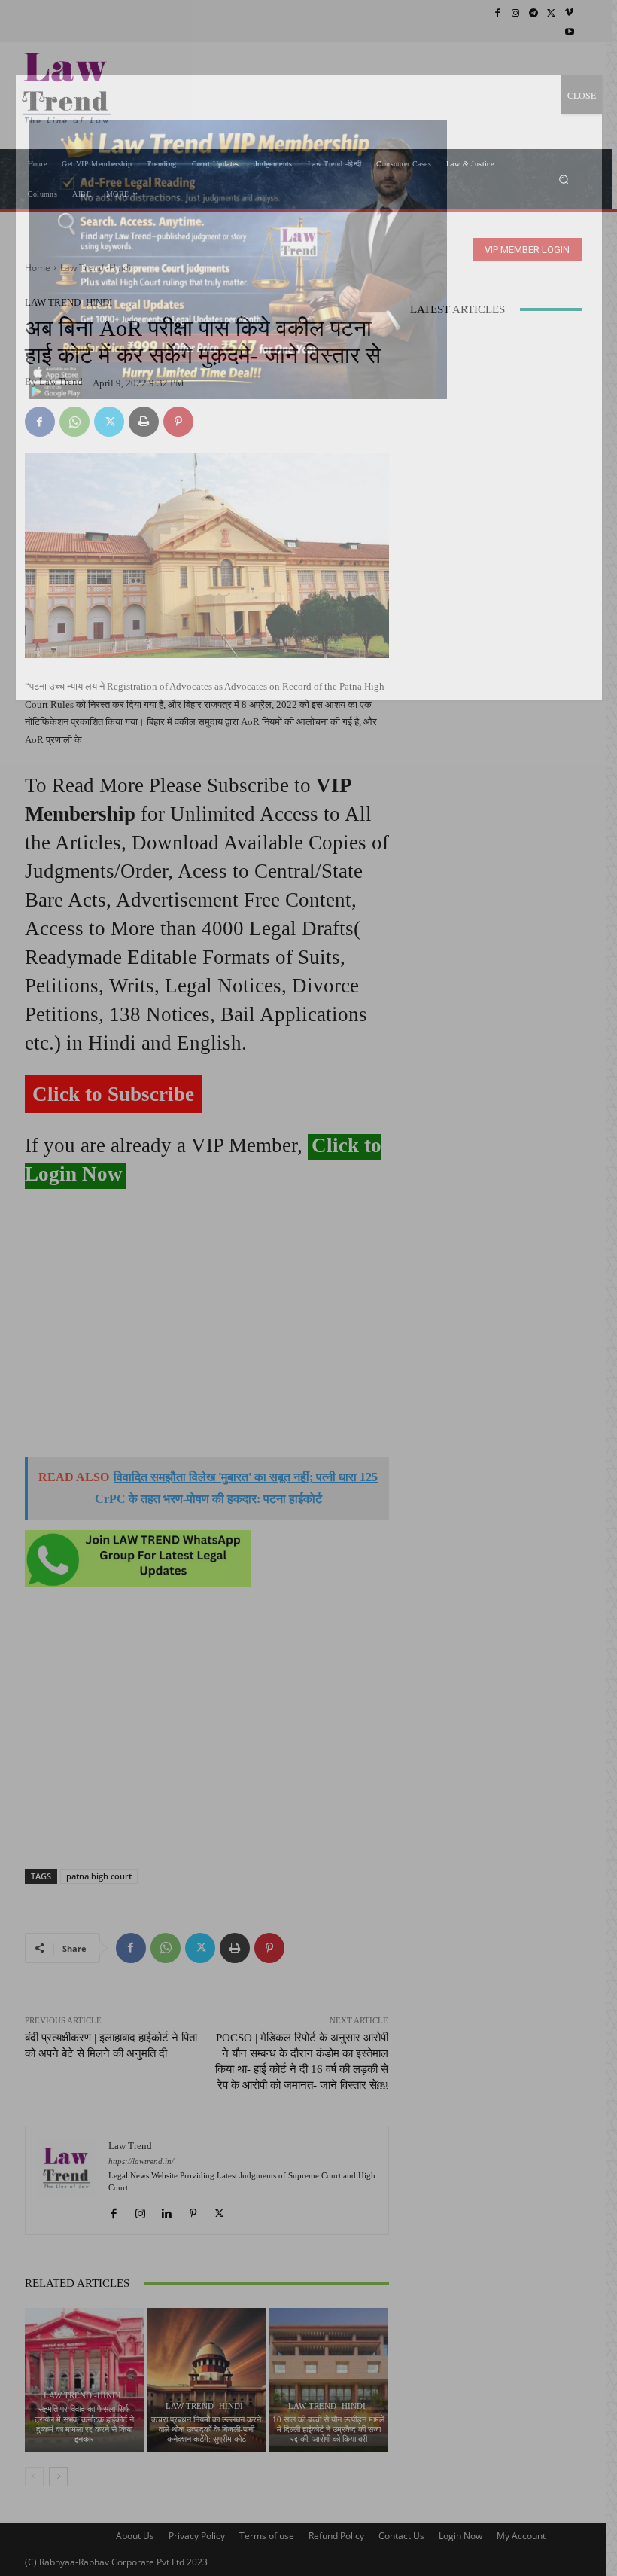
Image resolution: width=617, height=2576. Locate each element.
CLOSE (582, 95)
